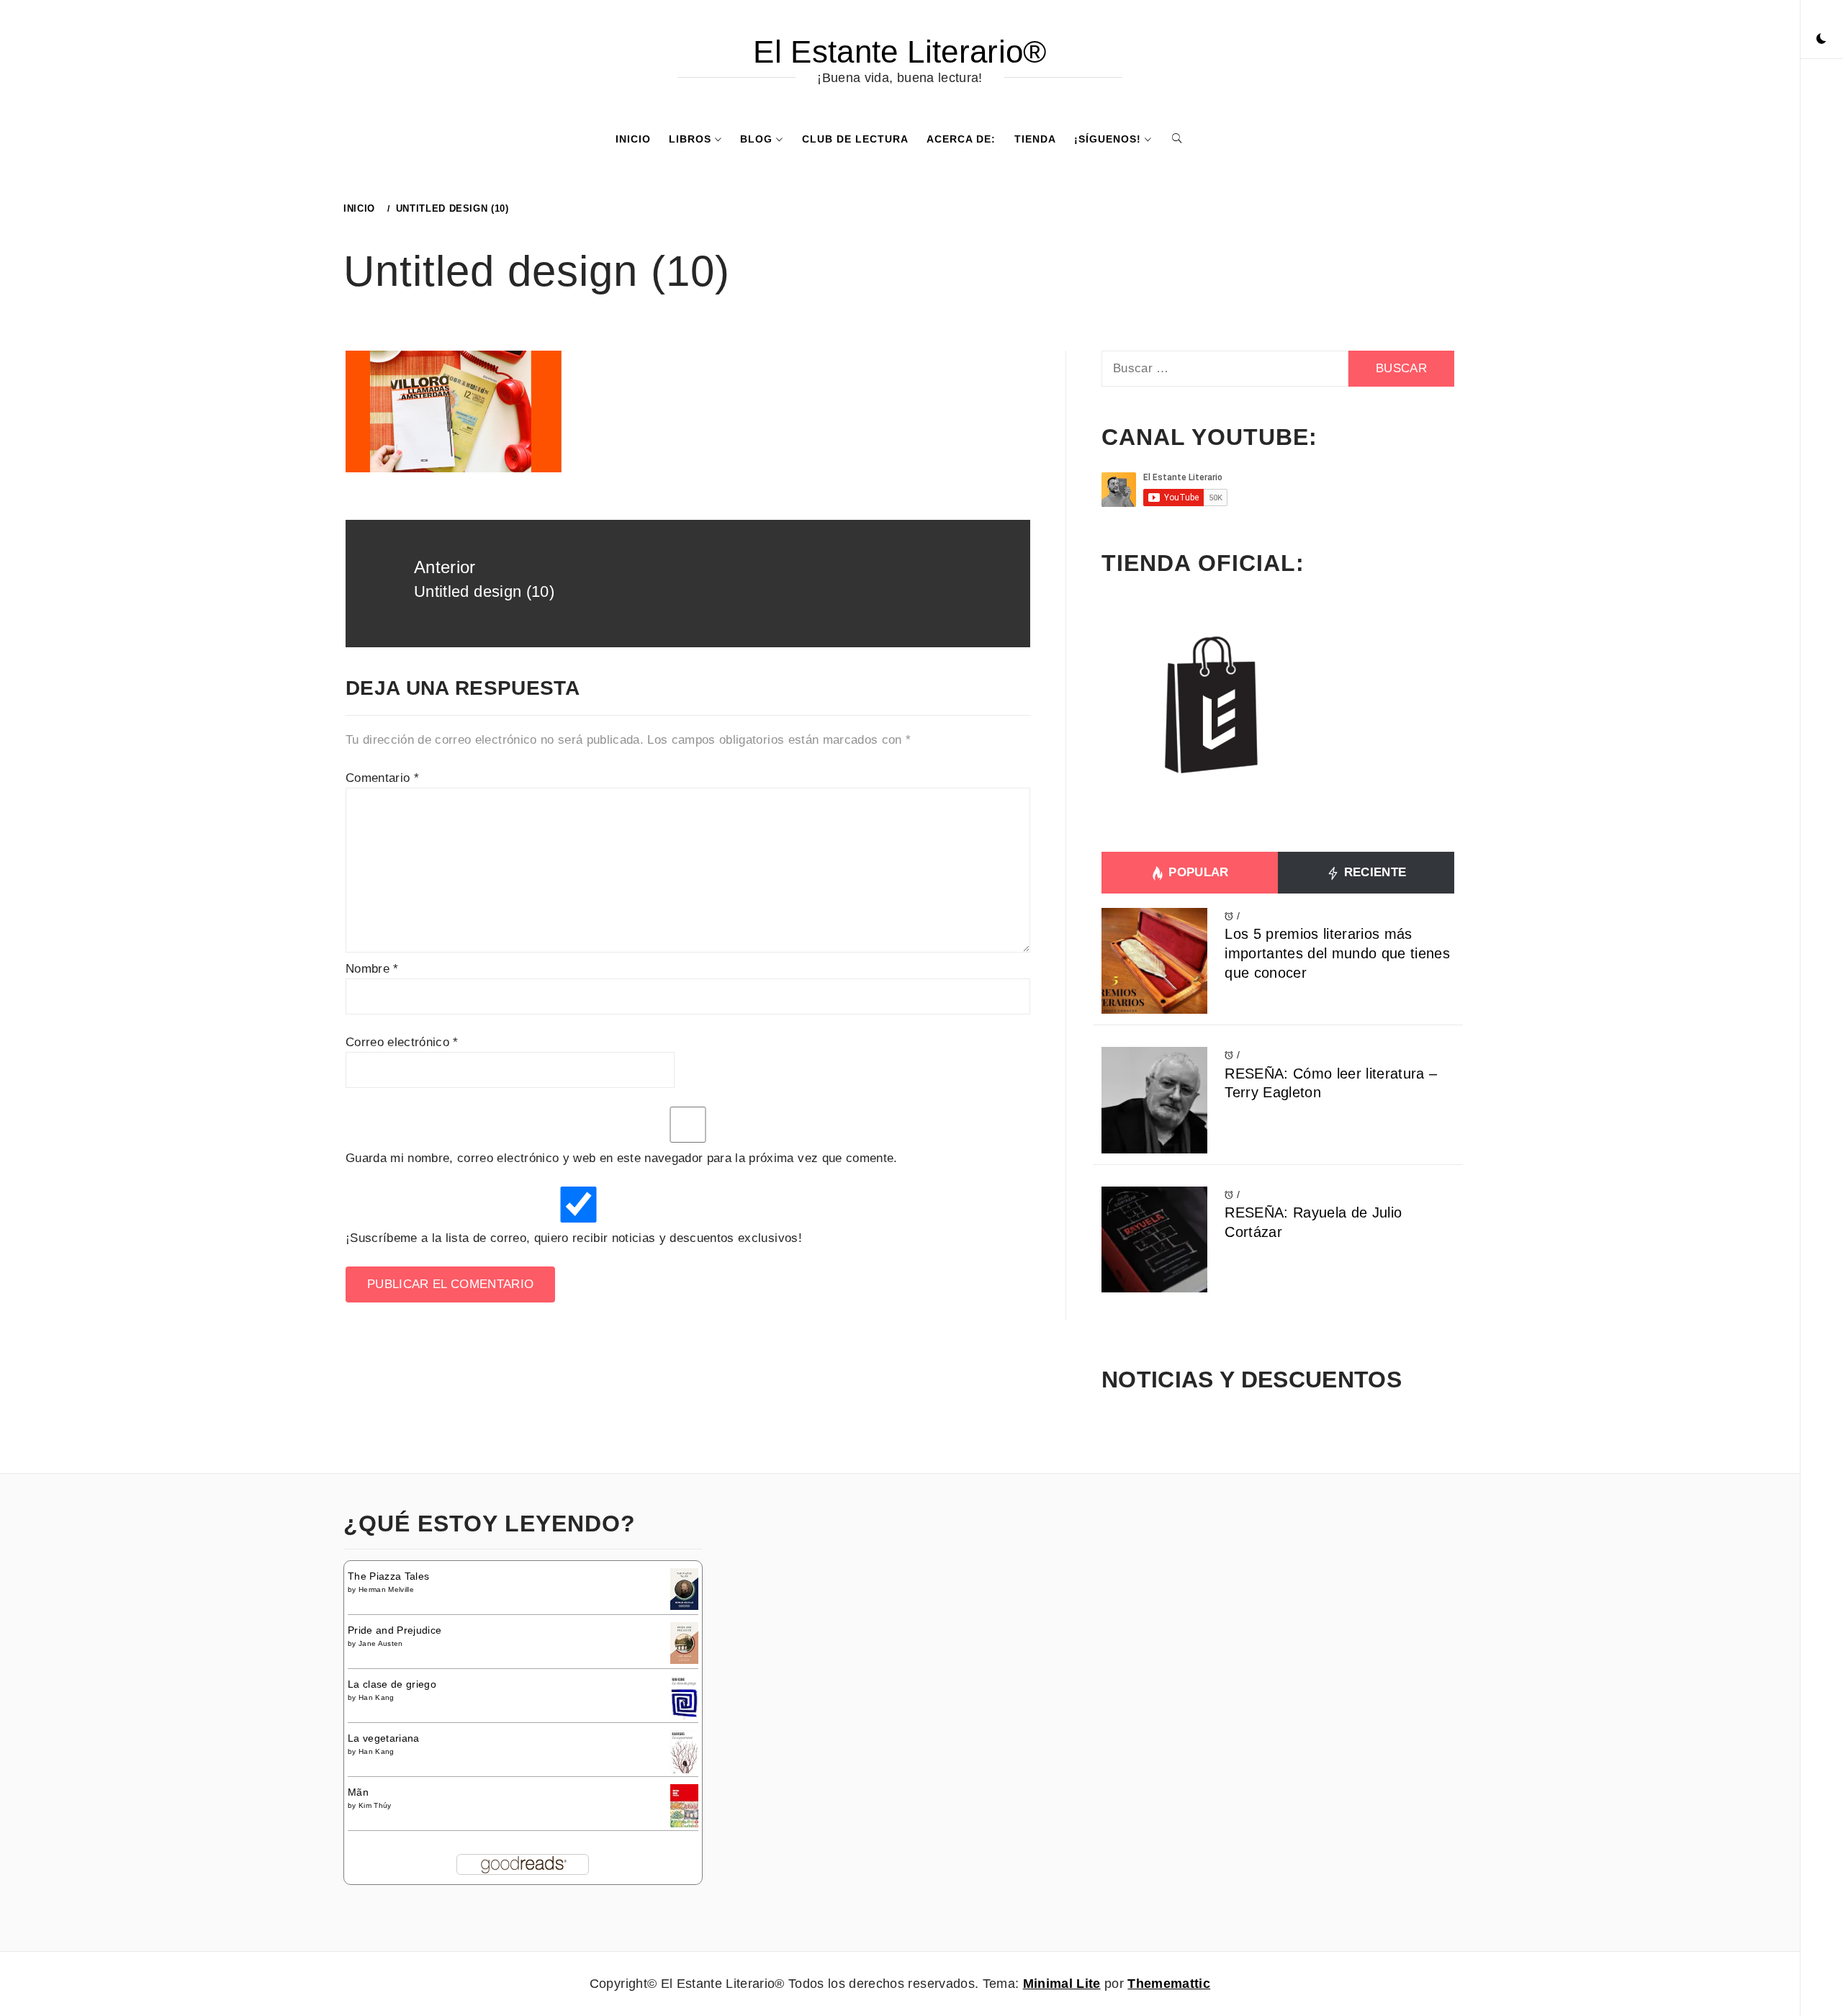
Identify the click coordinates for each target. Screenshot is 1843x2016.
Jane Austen (381, 1643)
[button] (1821, 40)
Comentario (382, 778)
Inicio (633, 139)
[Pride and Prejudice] (684, 1642)
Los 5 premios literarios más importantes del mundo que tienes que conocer (1337, 953)
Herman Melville (386, 1589)
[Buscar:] (1225, 369)
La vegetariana (384, 1738)
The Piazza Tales (388, 1576)
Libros (690, 139)
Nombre (372, 969)
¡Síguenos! (1108, 139)
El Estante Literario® (900, 51)
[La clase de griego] (684, 1699)
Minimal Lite (1062, 1984)
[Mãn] (684, 1805)
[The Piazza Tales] (684, 1588)
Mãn (358, 1792)
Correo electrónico (402, 1042)
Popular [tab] (1197, 872)
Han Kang (377, 1697)
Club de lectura (855, 139)
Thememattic (1169, 1984)
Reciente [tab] (1373, 872)
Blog (756, 139)
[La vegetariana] (684, 1752)
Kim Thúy (375, 1805)
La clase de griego (392, 1684)
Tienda (1035, 139)
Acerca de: (961, 139)
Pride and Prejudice (395, 1630)
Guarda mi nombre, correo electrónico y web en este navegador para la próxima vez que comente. (622, 1158)
